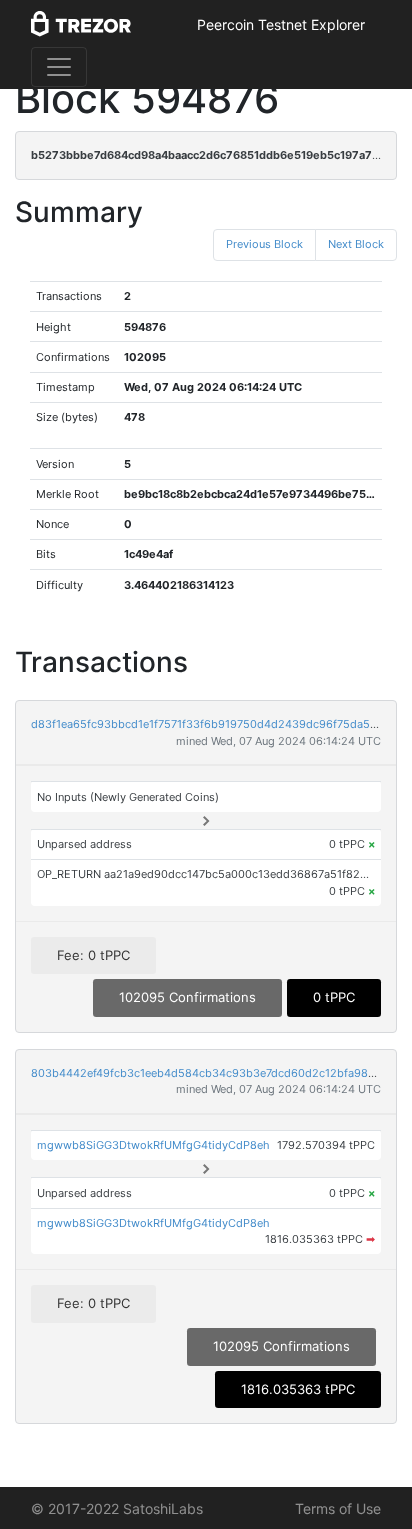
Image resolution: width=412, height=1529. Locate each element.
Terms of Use (338, 1508)
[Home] (81, 25)
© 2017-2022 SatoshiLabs (117, 1508)
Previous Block (264, 244)
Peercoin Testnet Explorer (281, 24)
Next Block (356, 244)
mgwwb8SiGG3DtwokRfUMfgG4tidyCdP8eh (153, 1145)
